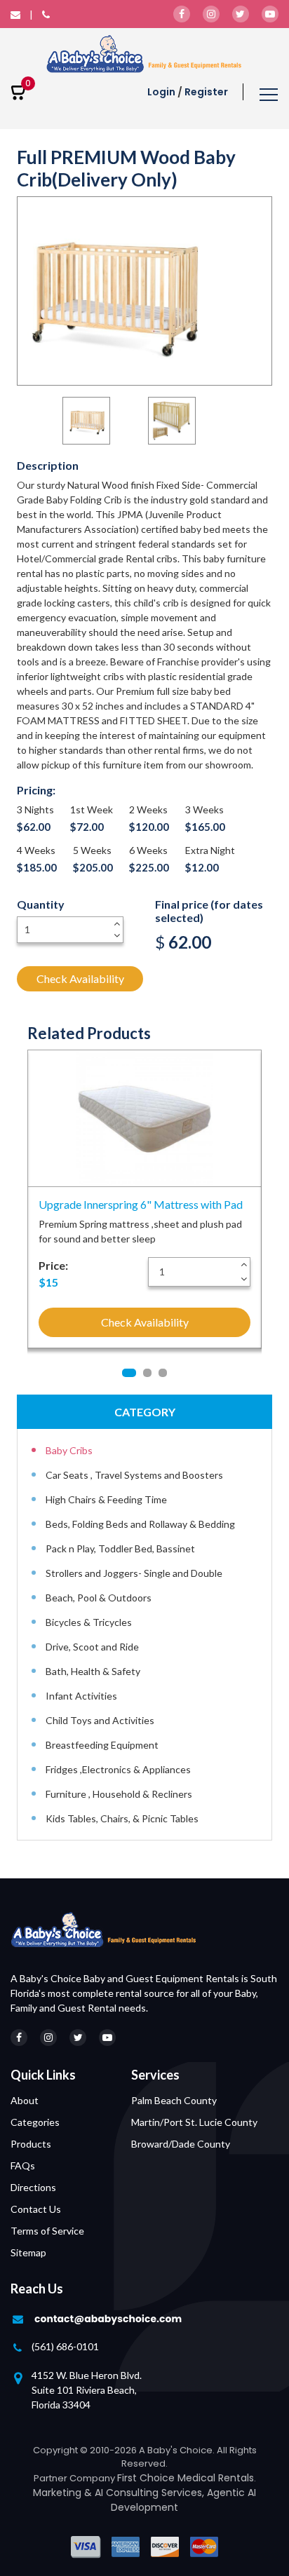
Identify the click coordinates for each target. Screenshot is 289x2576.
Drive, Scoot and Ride (92, 1647)
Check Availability (80, 978)
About (25, 2100)
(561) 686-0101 (65, 2346)
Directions (33, 2187)
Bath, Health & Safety (93, 1671)
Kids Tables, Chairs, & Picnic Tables (122, 1818)
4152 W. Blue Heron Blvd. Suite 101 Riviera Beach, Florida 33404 (87, 2390)
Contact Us (36, 2209)
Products (31, 2144)
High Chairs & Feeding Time (106, 1499)
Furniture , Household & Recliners (119, 1794)
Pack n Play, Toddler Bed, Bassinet (120, 1548)
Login (161, 92)
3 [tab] (163, 1373)
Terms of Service (47, 2231)
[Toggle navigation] (269, 96)
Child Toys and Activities (100, 1720)
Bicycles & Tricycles (89, 1622)
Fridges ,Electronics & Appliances (118, 1769)
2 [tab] (147, 1373)
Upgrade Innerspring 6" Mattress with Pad (141, 1204)
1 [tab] (129, 1373)
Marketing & (64, 2493)
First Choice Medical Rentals (186, 2478)
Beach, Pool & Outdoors (99, 1598)
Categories (35, 2122)
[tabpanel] (144, 1205)
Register (206, 92)
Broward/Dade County (181, 2144)
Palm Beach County (174, 2100)
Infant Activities (81, 1696)
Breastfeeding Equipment (102, 1745)
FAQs (23, 2165)
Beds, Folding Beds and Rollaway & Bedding (140, 1524)
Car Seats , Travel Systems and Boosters (134, 1475)
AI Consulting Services (148, 2493)
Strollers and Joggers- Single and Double (134, 1573)
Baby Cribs (69, 1450)
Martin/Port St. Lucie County (194, 2122)
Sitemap (28, 2252)
